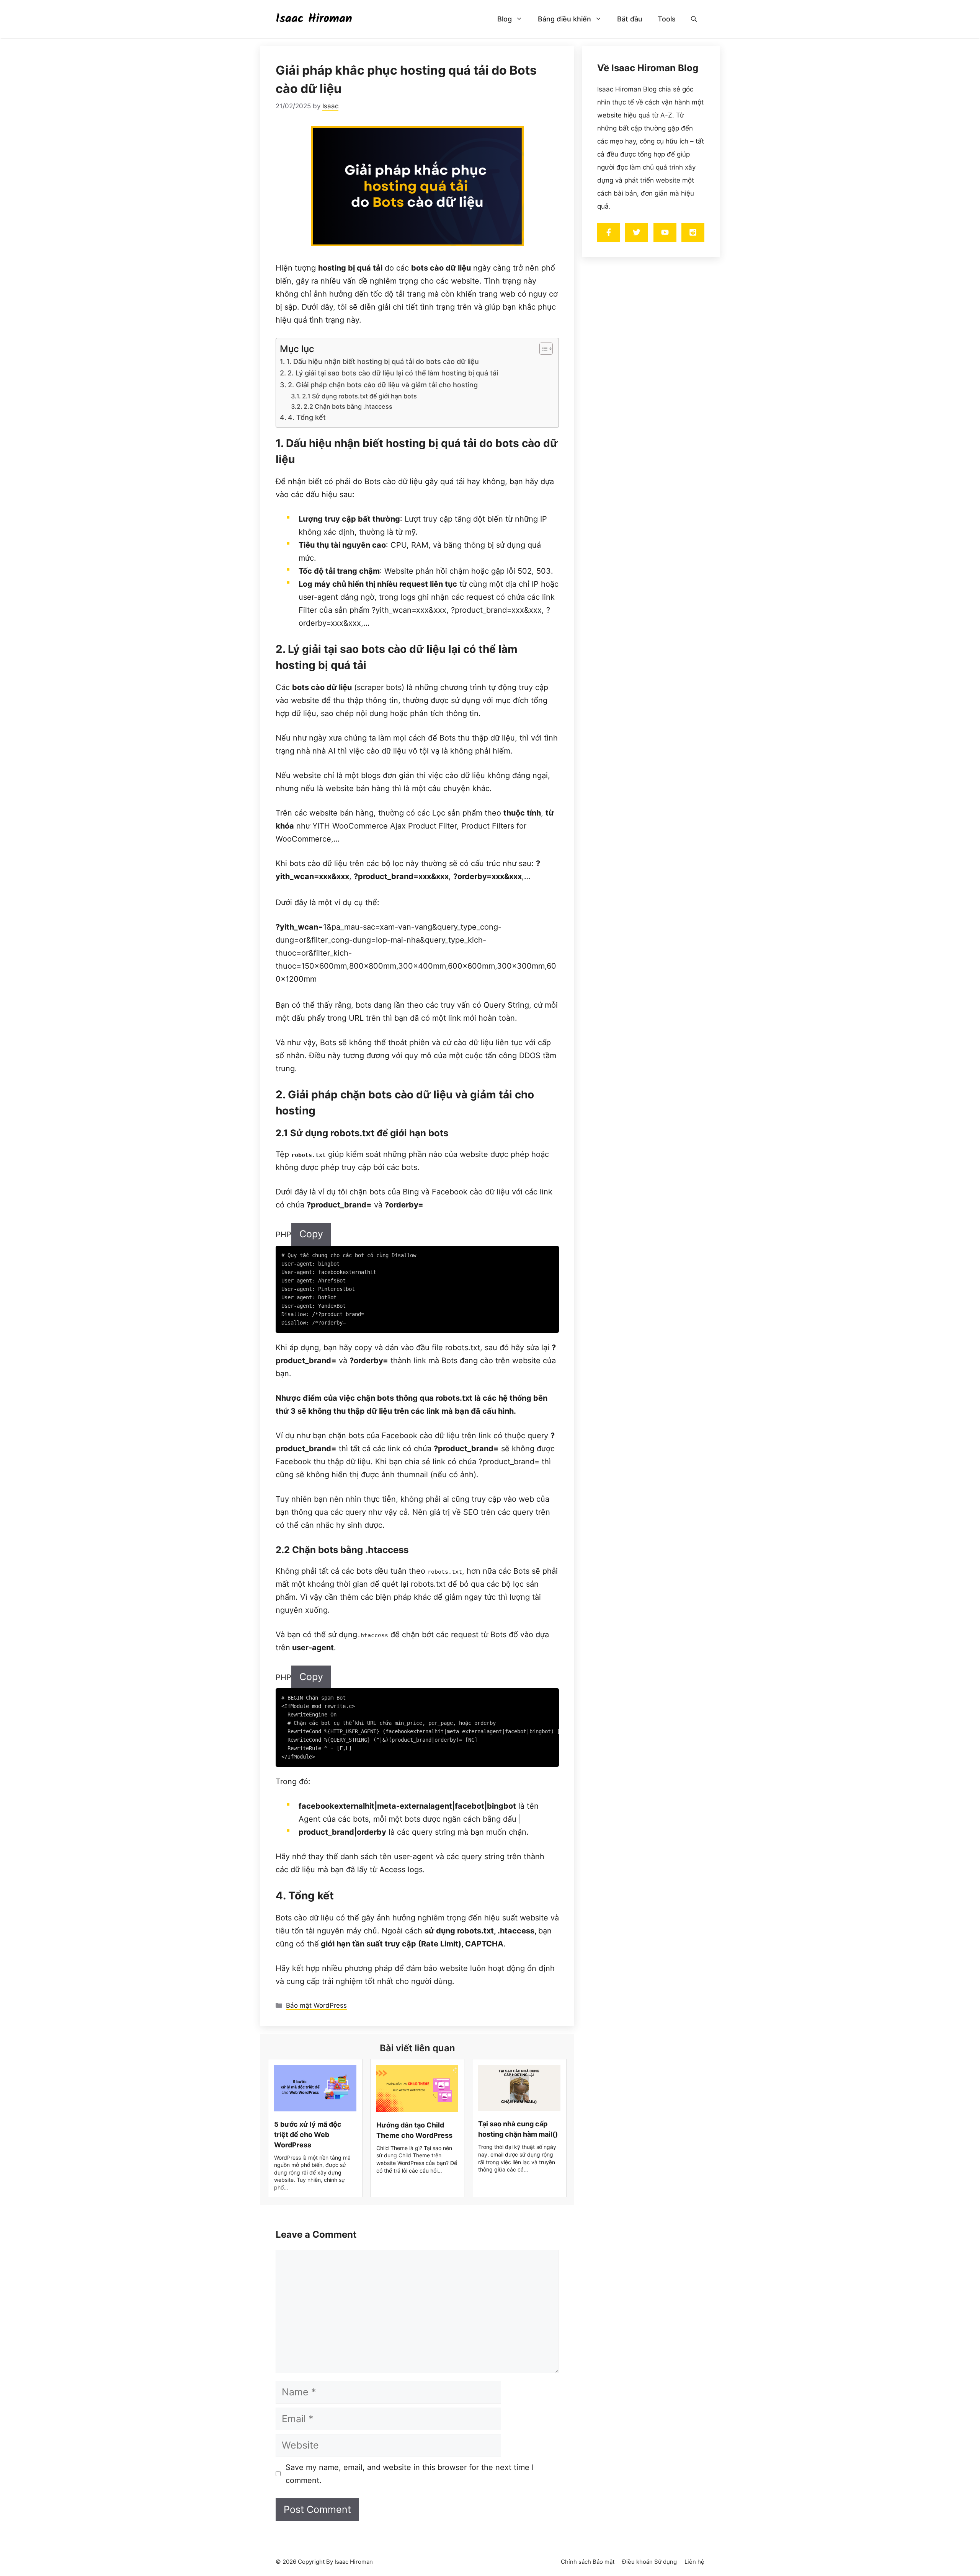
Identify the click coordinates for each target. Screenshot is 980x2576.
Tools (667, 19)
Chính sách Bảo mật (588, 2562)
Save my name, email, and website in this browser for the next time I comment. (410, 2474)
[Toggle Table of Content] (542, 349)
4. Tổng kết (307, 417)
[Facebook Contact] (609, 232)
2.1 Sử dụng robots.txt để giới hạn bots (359, 396)
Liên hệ (694, 2562)
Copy (311, 1234)
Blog (505, 19)
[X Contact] (637, 232)
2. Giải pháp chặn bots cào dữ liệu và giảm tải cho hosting (383, 385)
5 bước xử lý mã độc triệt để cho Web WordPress (308, 2135)
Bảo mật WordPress (316, 2005)
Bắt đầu (630, 19)
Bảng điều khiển (564, 19)
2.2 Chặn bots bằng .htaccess (348, 406)
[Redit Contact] (693, 232)
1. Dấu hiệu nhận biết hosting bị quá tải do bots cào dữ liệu (383, 361)
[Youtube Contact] (665, 232)
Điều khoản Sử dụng (649, 2562)
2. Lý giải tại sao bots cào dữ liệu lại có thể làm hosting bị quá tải (393, 373)
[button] (694, 19)
